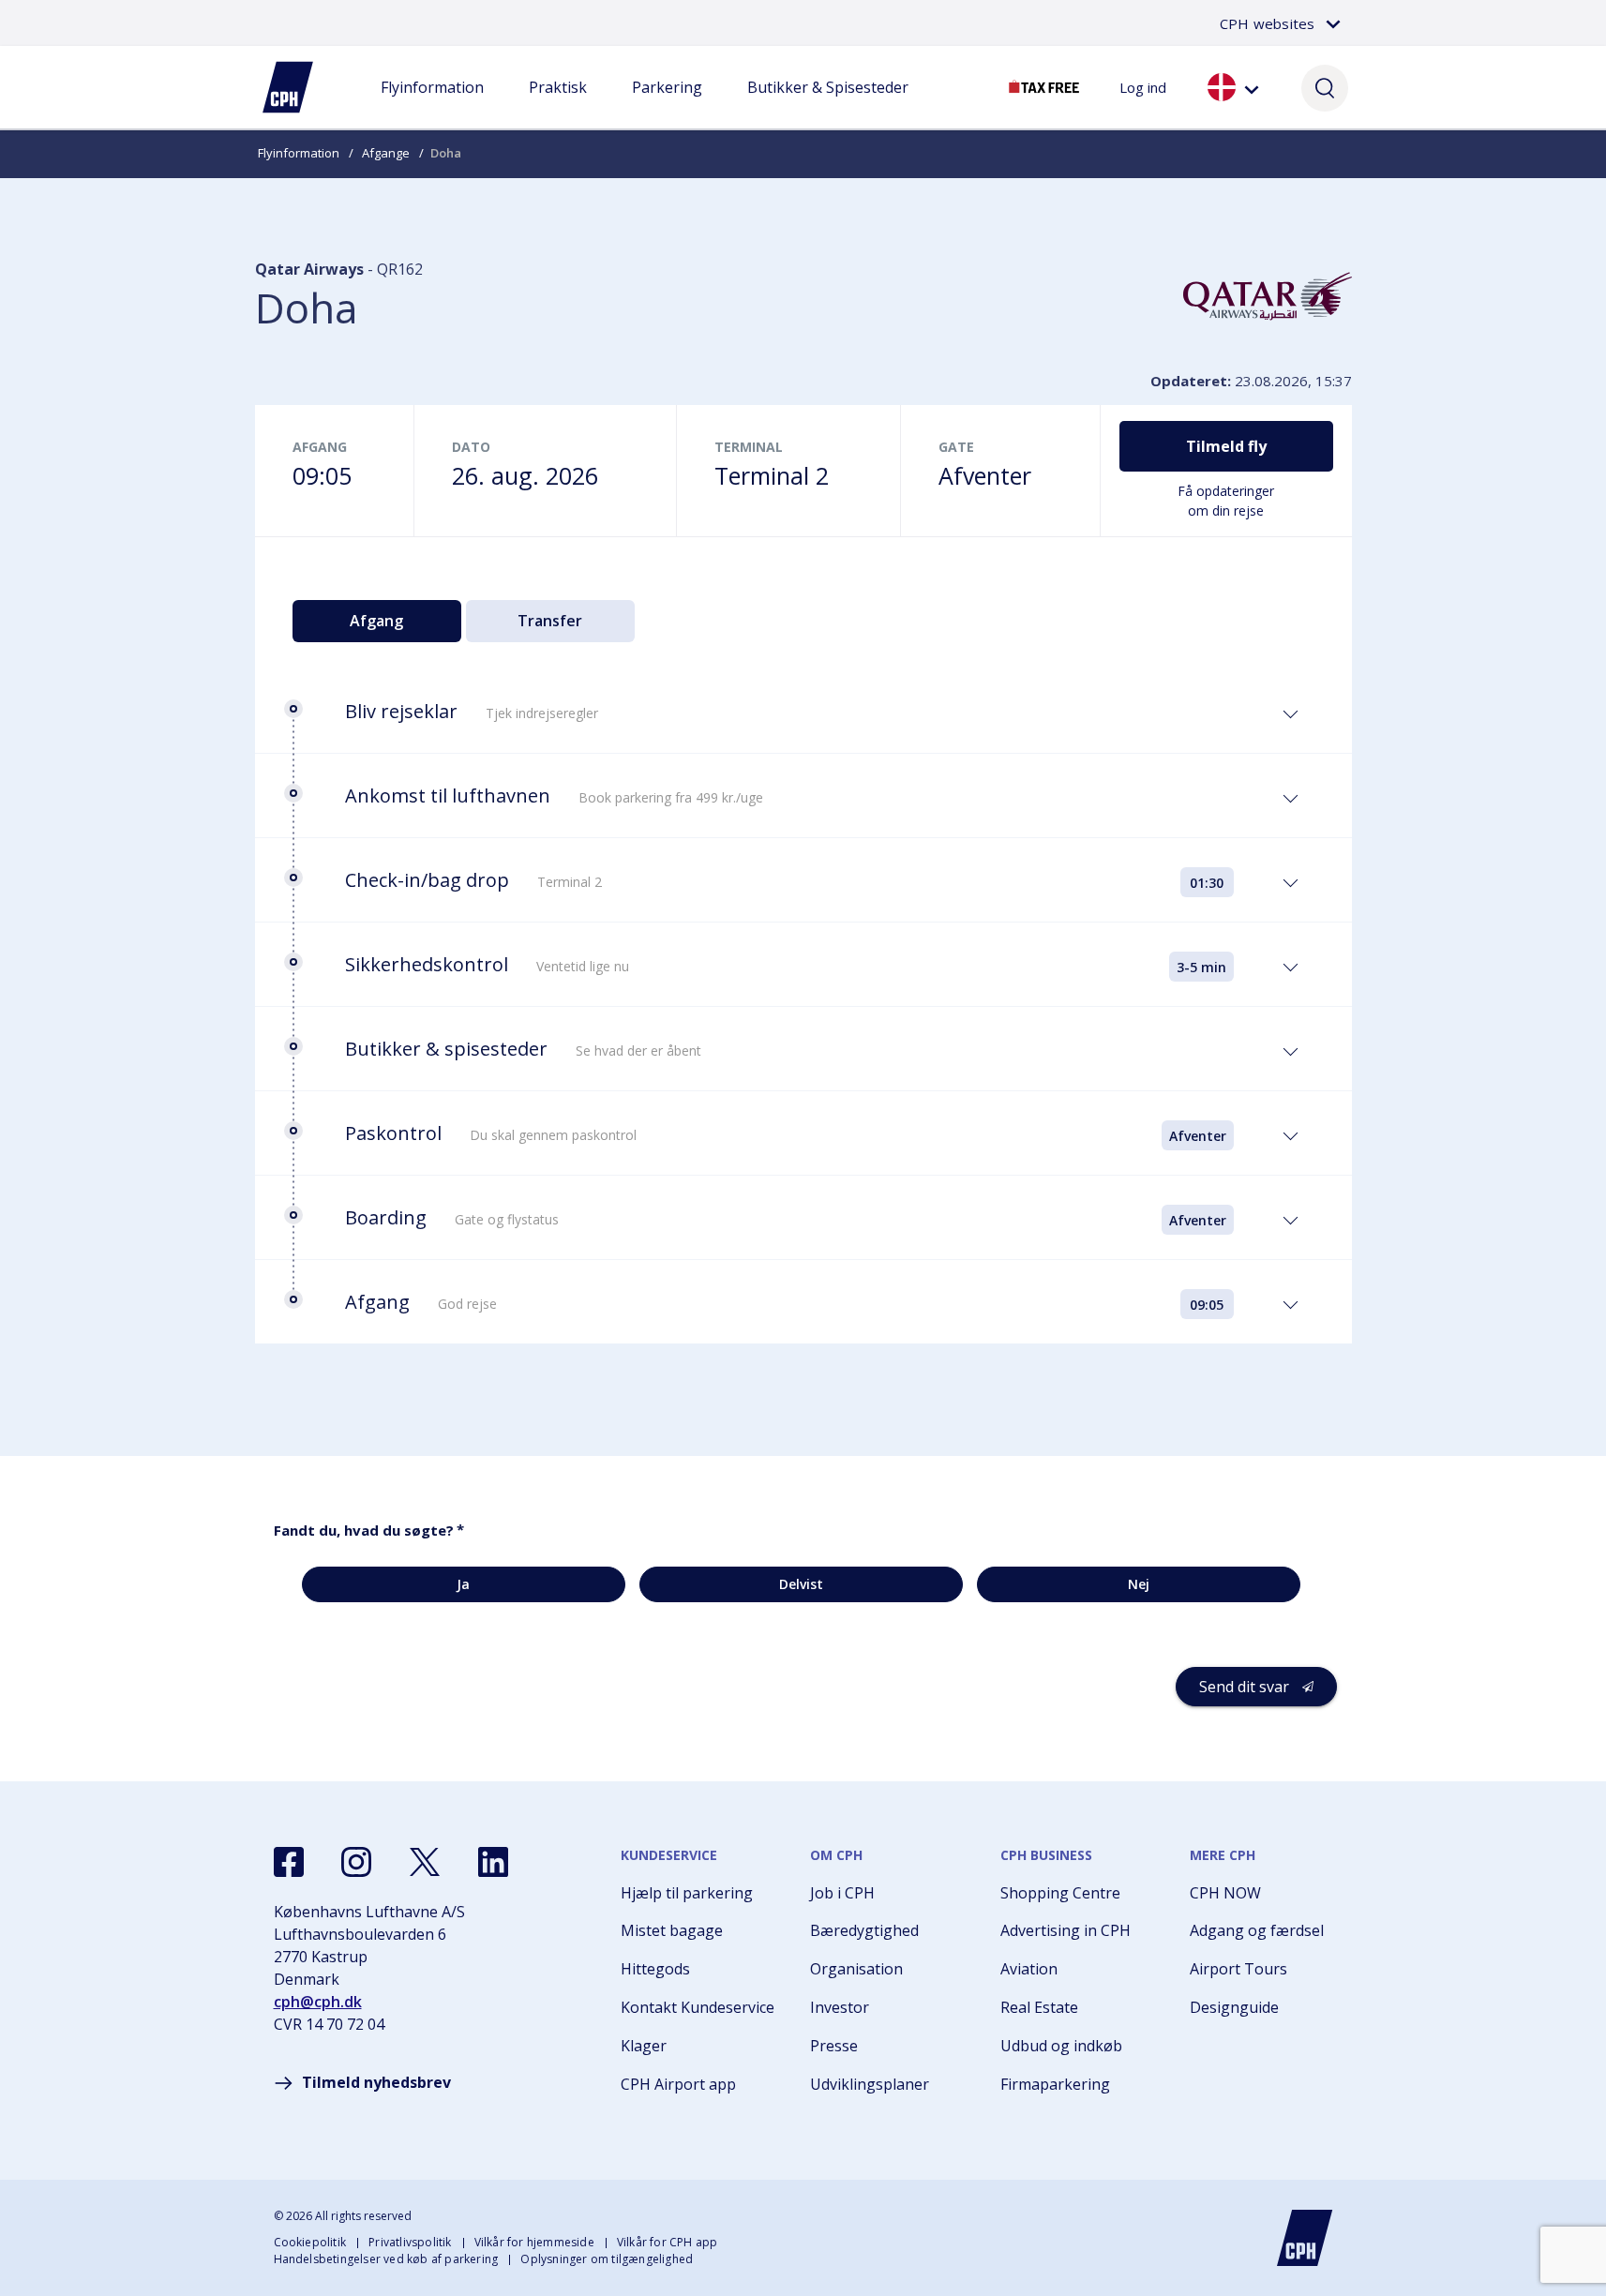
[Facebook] (289, 1862)
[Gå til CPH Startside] (1305, 2238)
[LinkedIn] (493, 1862)
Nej (1139, 1584)
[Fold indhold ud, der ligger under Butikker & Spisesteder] (828, 106)
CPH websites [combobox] (1267, 23)
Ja (463, 1584)
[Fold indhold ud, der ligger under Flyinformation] (432, 106)
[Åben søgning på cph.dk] (1325, 87)
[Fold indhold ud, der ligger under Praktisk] (558, 106)
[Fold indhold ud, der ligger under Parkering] (667, 106)
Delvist (801, 1584)
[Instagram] (356, 1862)
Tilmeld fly (1226, 446)
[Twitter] (425, 1862)
